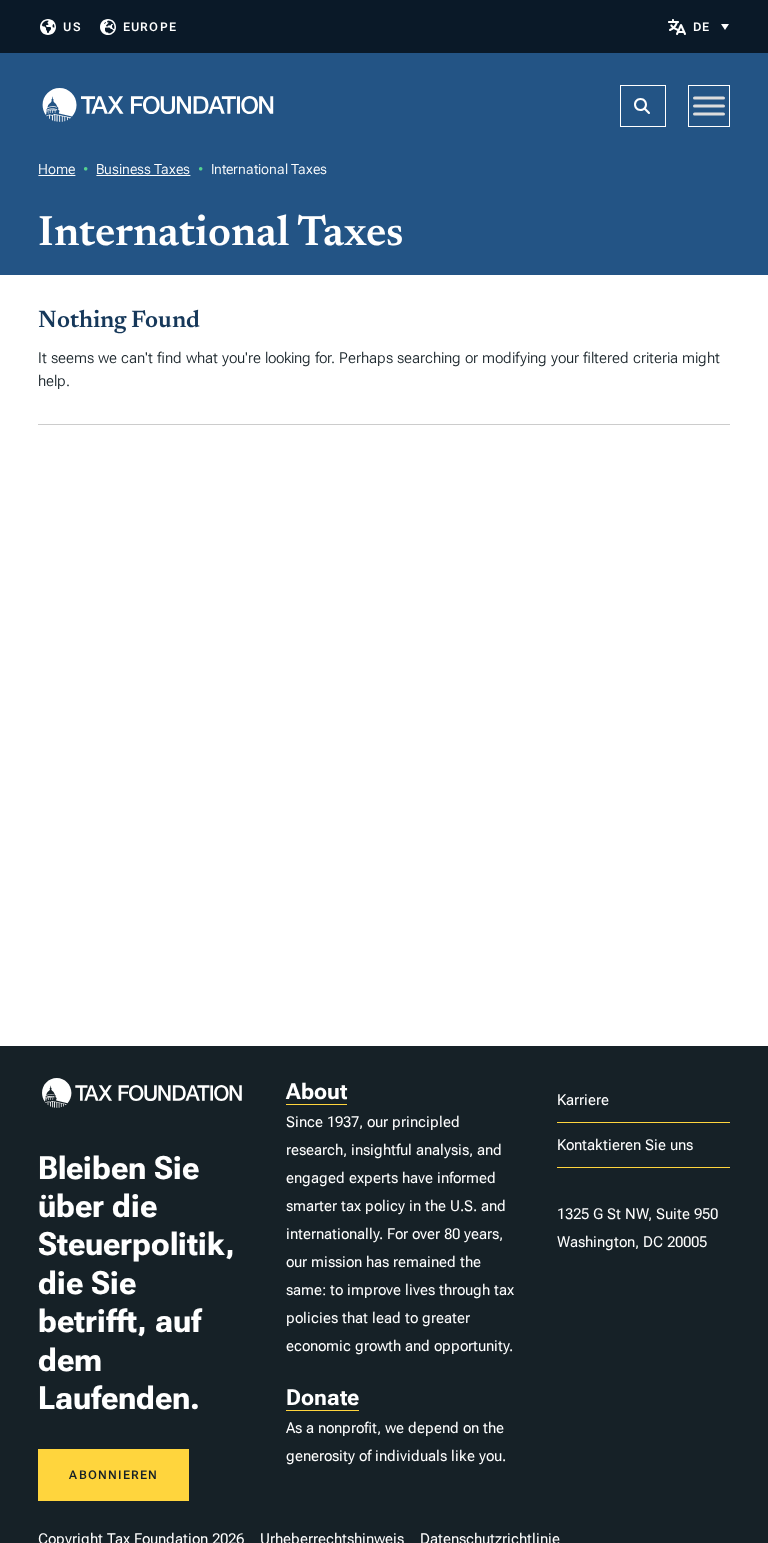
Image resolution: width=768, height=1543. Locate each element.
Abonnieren (113, 1475)
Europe (150, 27)
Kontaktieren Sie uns (625, 1145)
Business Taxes (143, 169)
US (72, 27)
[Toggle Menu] (709, 105)
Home (56, 169)
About (316, 1091)
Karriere (583, 1100)
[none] (711, 26)
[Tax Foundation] (158, 106)
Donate (322, 1397)
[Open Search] (643, 106)
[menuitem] (711, 26)
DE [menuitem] (701, 27)
